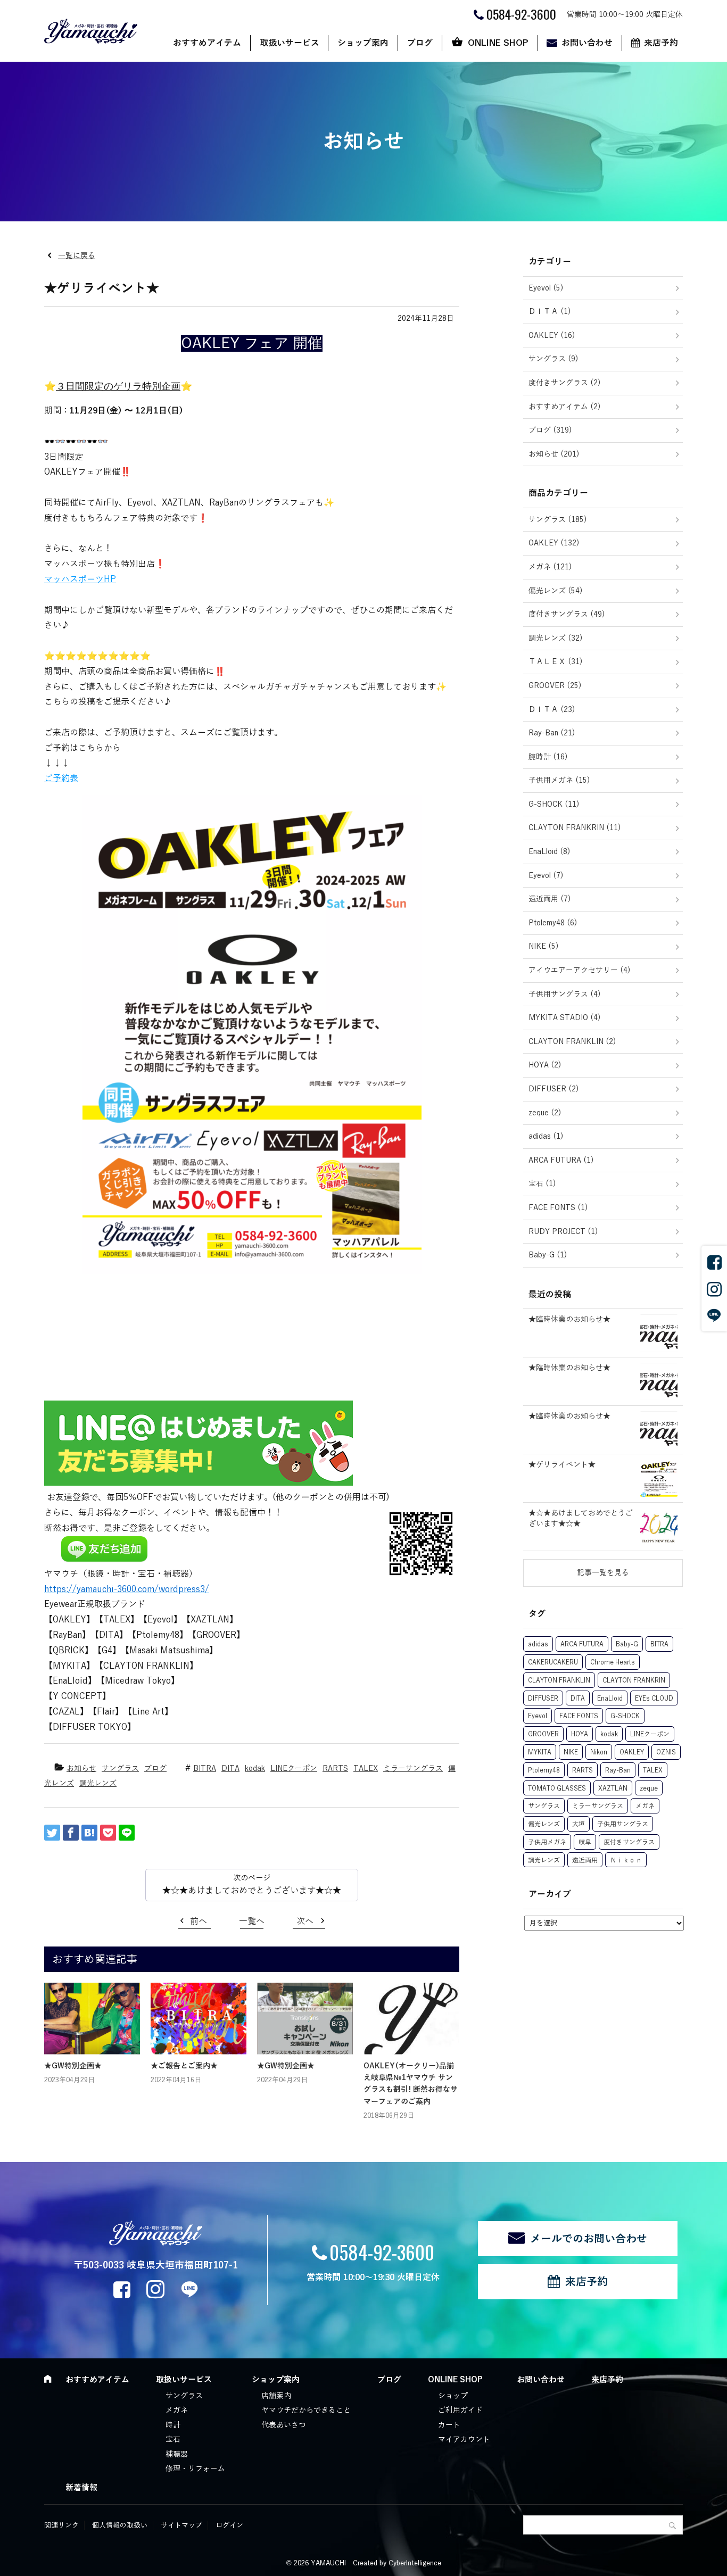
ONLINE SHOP (498, 43)
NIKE (571, 1752)
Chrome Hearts (613, 1662)
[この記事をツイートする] (52, 1833)
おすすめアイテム (207, 43)
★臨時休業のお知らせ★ (569, 1319)
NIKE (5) (544, 946)
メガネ (645, 1806)
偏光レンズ (544, 1824)
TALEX (366, 1769)
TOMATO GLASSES (557, 1788)
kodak (255, 1769)
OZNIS (666, 1752)
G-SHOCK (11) (554, 804)
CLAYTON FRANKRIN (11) (575, 828)
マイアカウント (464, 2440)
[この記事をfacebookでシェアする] (71, 1833)
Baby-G (627, 1644)
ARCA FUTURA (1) (561, 1160)
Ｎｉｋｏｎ (626, 1860)
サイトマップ (181, 2525)
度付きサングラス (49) (567, 614)
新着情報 (81, 2488)
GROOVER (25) (555, 686)
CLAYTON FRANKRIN (634, 1680)
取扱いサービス (290, 43)
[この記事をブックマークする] (89, 1833)
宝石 (173, 2440)
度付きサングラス (629, 1842)
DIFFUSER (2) (554, 1089)
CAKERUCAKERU (553, 1662)
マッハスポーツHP (80, 579)
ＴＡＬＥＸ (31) (556, 662)
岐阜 (585, 1842)
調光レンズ (98, 1783)
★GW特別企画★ (73, 2066)
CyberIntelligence (415, 2563)
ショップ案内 (363, 43)
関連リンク (61, 2525)
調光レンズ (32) (556, 638)
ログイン (229, 2525)
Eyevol (538, 1716)
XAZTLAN (613, 1788)
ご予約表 (61, 778)
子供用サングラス (623, 1824)
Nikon (599, 1752)
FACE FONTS (579, 1716)
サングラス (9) (553, 359)
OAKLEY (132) (554, 543)
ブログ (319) (550, 430)
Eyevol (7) (546, 876)
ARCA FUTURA (582, 1644)
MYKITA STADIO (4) (565, 1018)
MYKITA (540, 1752)
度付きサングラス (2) (565, 383)
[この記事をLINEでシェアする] (127, 1833)
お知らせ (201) (554, 454)
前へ (199, 1921)
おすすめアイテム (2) (565, 407)
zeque (649, 1788)
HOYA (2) (545, 1065)
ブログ (420, 43)
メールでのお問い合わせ (589, 2239)
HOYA (580, 1734)
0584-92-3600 (382, 2252)
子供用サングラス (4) (565, 994)
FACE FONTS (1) (558, 1208)
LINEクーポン (294, 1769)
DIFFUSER (543, 1699)
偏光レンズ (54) (556, 591)
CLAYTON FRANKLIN (559, 1680)
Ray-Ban (618, 1770)
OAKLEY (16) (552, 336)
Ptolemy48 (544, 1770)
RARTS (335, 1769)
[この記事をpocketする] (108, 1833)
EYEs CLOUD (654, 1699)
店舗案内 (276, 2396)
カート (449, 2425)
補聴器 (177, 2454)
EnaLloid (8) (550, 852)
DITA (230, 1769)
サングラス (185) (558, 520)
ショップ (453, 2396)
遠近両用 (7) (550, 899)
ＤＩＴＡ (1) (550, 312)
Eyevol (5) (546, 288)
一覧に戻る (77, 256)
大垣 (579, 1824)
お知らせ (81, 1769)
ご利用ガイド (460, 2410)
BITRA (205, 1769)
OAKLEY (632, 1752)
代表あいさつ (284, 2425)
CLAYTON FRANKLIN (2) (572, 1042)
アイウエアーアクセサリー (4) (580, 970)
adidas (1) (546, 1136)
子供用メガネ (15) (559, 780)
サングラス (120, 1769)
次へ (305, 1921)
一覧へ (252, 1921)
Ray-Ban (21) (552, 733)
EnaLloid (610, 1699)
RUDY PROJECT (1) (563, 1232)
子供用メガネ (547, 1842)
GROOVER (543, 1734)
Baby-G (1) (548, 1255)
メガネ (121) (550, 567)
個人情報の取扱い (120, 2525)
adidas (538, 1644)
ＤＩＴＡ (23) (552, 710)
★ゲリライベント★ (562, 1465)
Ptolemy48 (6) (553, 923)
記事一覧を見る (603, 1573)
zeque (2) (545, 1113)
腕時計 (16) (548, 757)
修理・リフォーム (195, 2469)
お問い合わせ (587, 43)
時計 (173, 2425)
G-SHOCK (625, 1716)
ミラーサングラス (413, 1769)
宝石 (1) (542, 1184)
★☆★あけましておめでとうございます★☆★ (252, 1891)
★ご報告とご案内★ (184, 2066)
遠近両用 (585, 1860)
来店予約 (661, 43)
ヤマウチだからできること (306, 2410)
